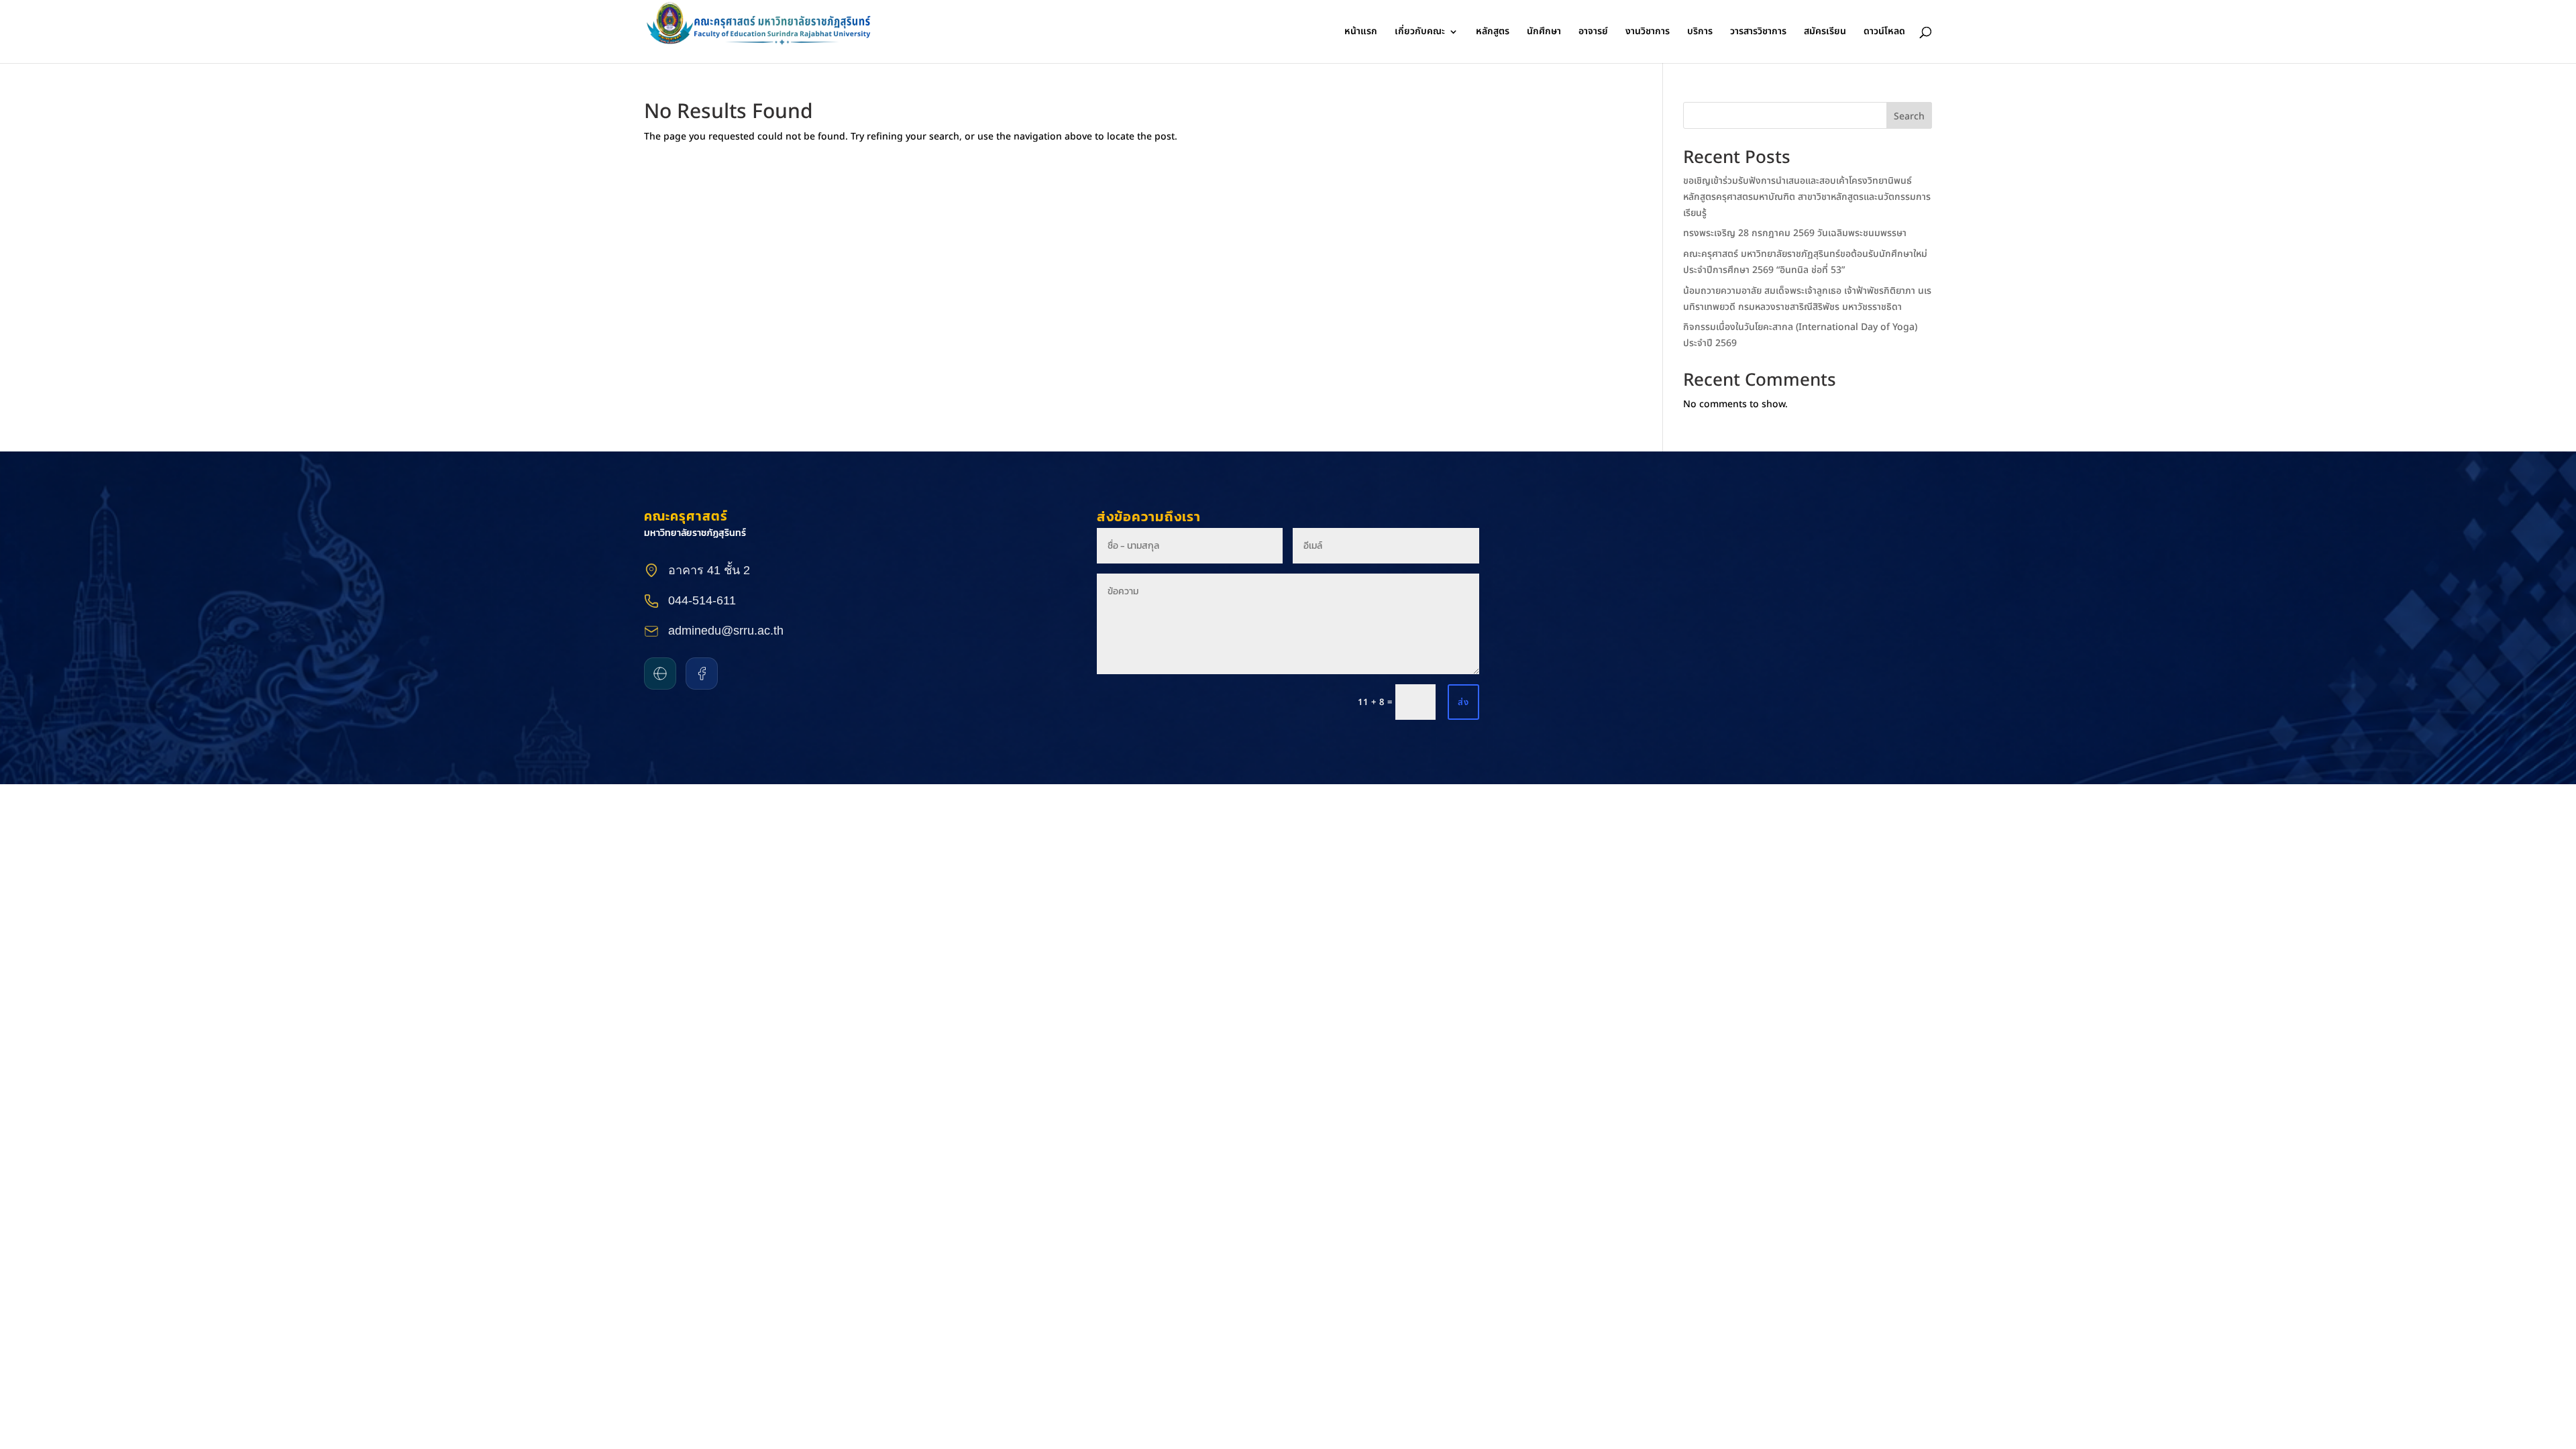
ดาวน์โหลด (1884, 33)
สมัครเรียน (1825, 33)
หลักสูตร (1493, 33)
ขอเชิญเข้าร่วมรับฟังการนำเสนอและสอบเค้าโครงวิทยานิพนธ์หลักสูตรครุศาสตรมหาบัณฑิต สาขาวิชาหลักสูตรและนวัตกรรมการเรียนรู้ (1807, 197)
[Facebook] (702, 674)
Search (1909, 116)
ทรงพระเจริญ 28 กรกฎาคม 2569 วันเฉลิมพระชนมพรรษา (1795, 233)
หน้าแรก (1361, 33)
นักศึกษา (1544, 33)
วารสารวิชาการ (1758, 33)
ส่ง (1463, 702)
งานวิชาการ (1648, 33)
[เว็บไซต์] (660, 674)
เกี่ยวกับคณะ (1420, 33)
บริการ (1700, 33)
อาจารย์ (1593, 33)
